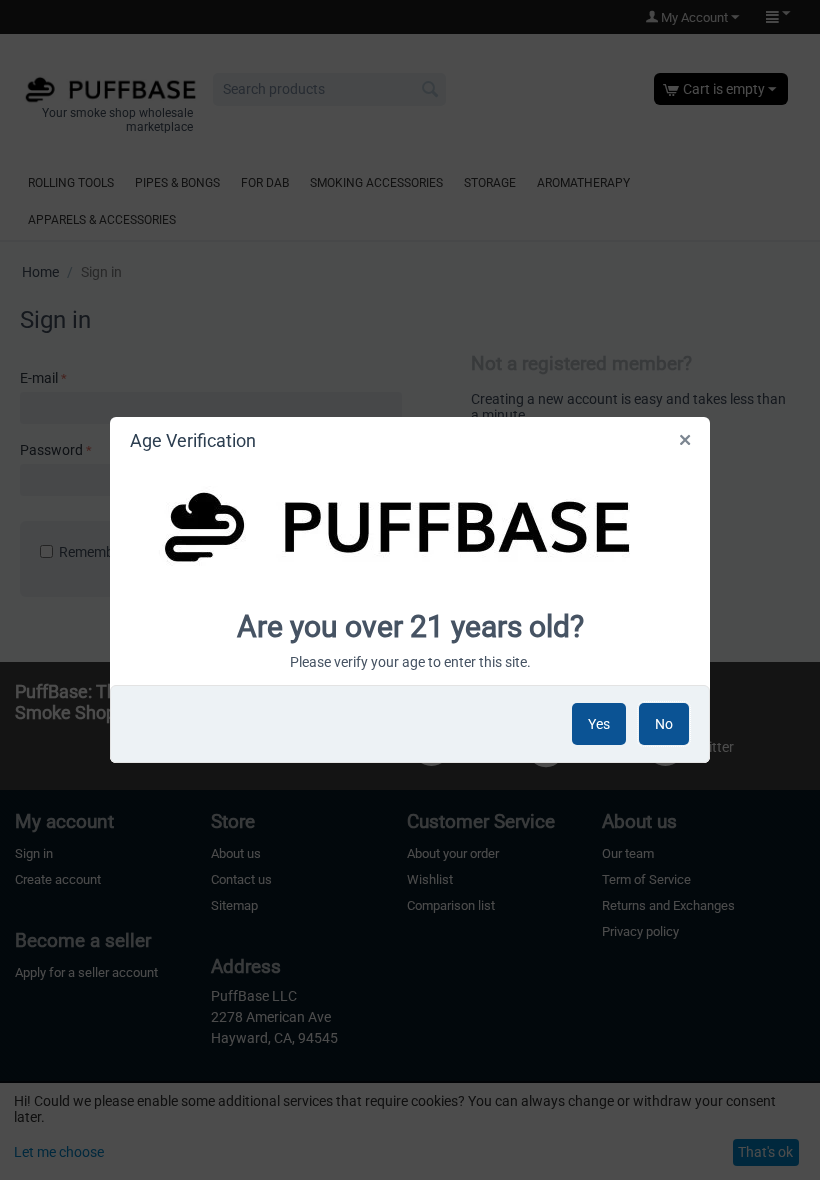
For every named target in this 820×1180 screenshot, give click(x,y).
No (664, 724)
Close (686, 444)
